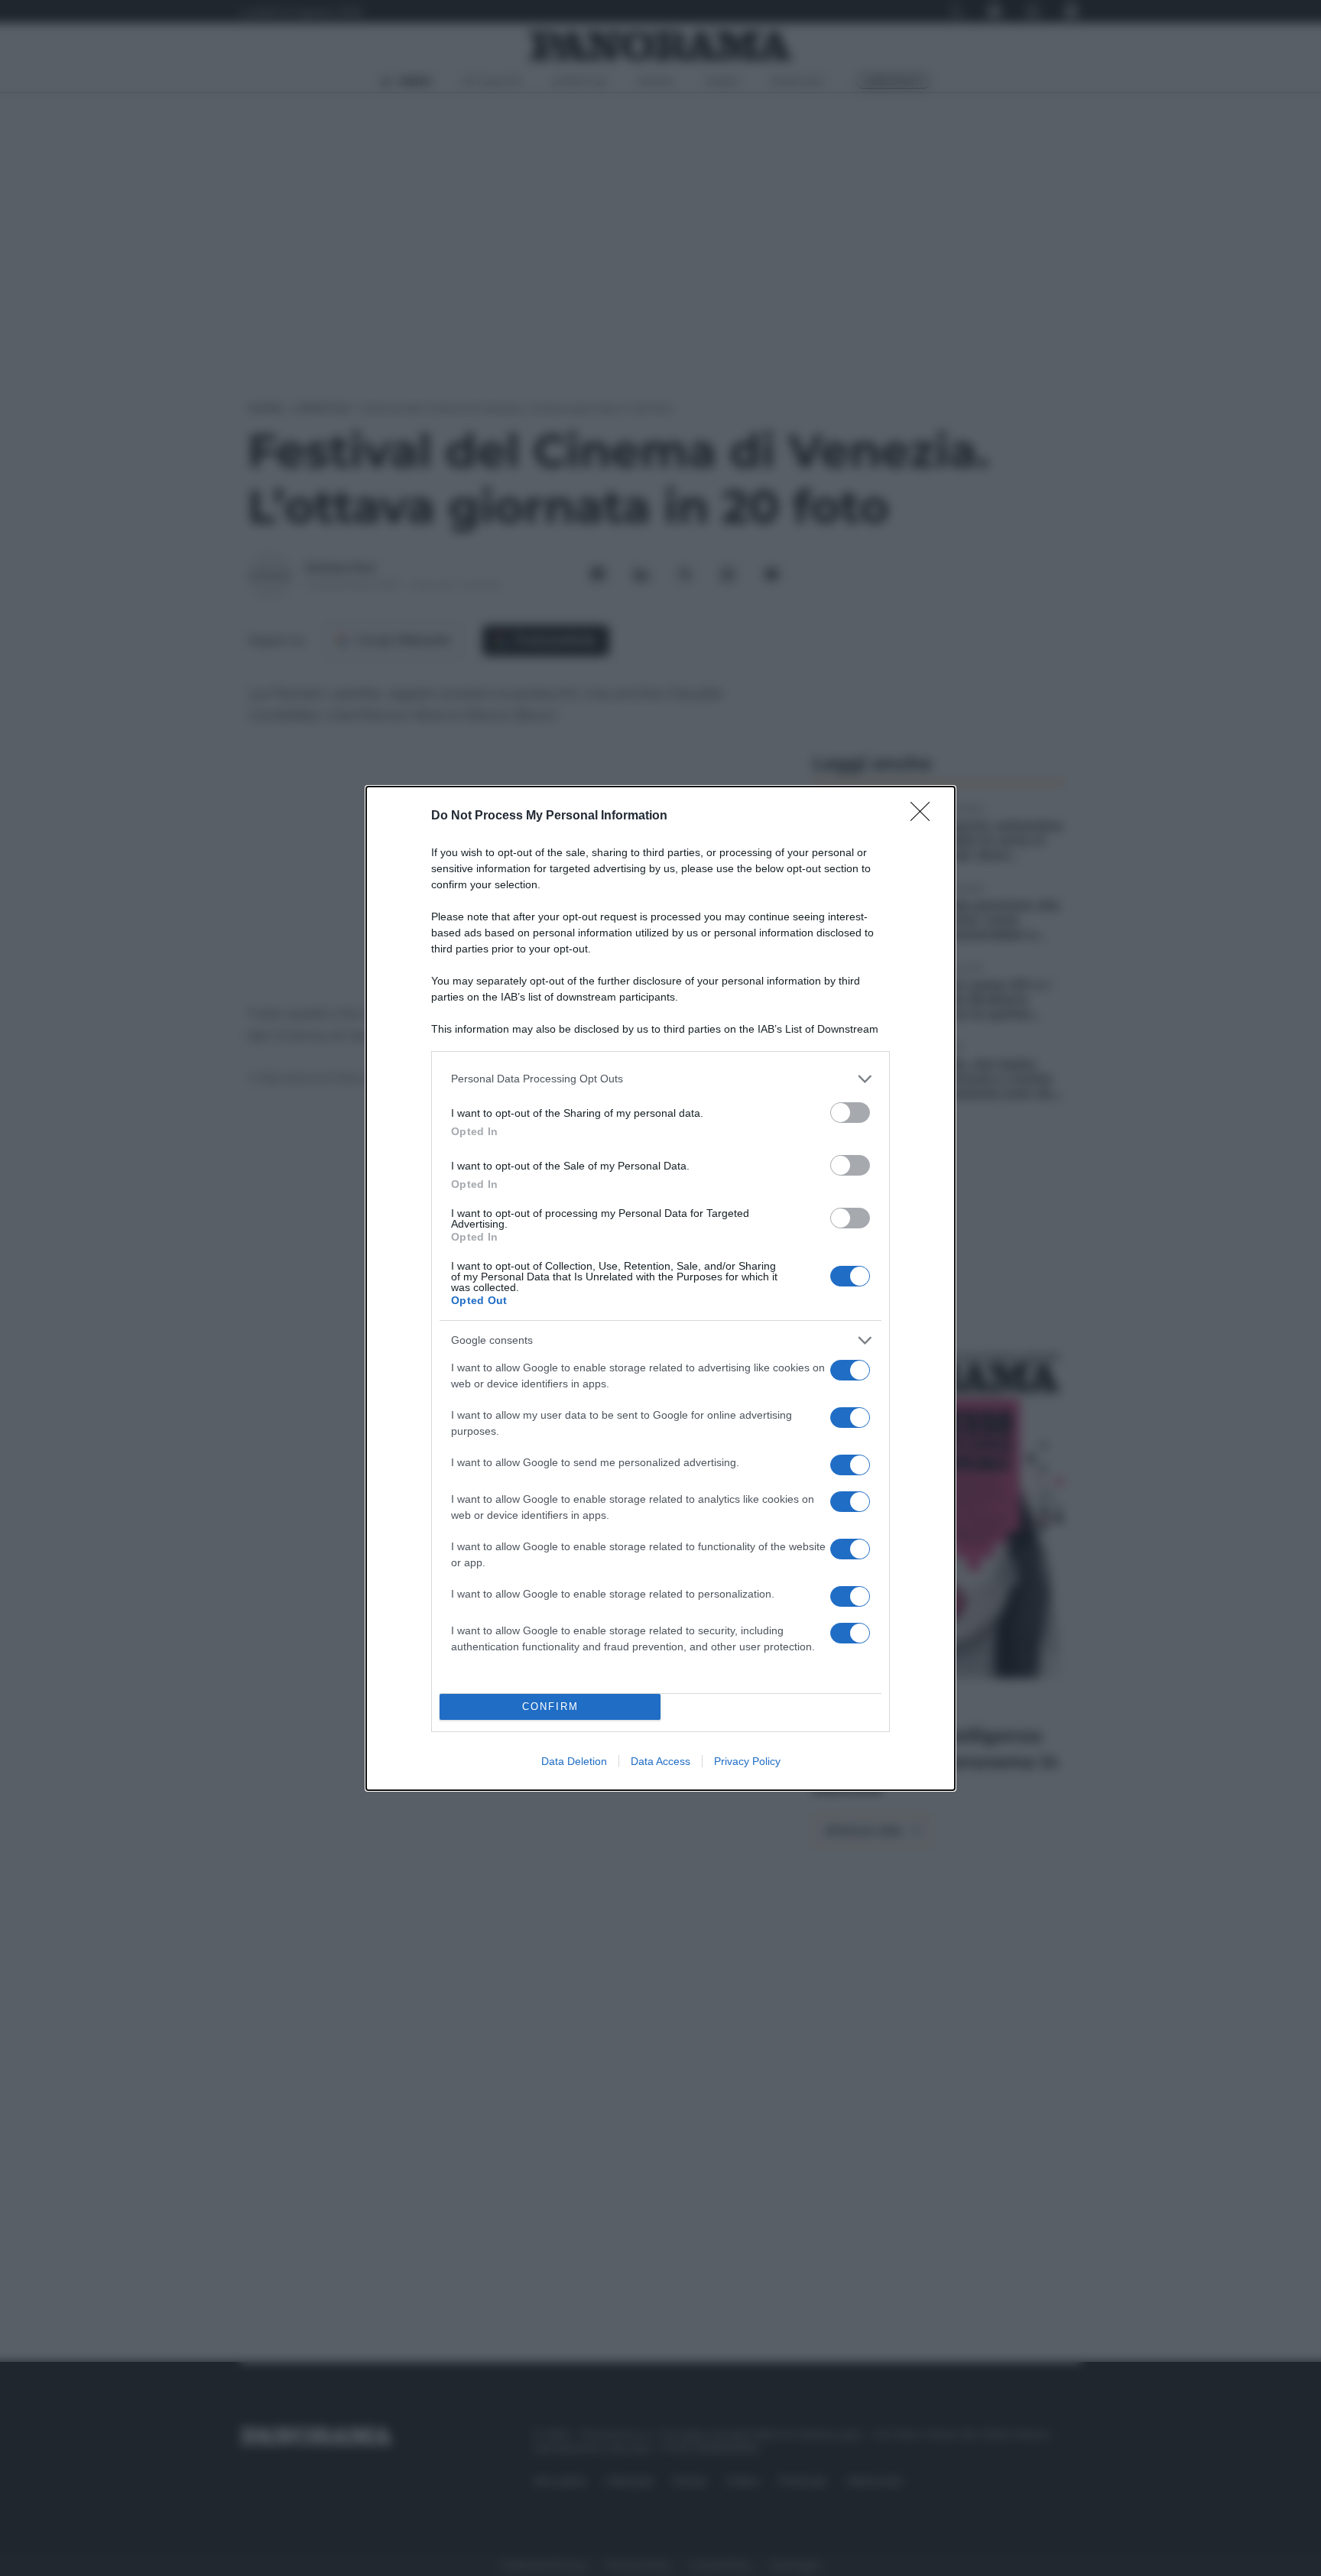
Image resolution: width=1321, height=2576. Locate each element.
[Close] (925, 816)
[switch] (850, 1113)
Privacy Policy (747, 1761)
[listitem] (660, 1079)
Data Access (660, 1761)
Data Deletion (574, 1761)
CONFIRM (550, 1707)
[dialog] (660, 1288)
